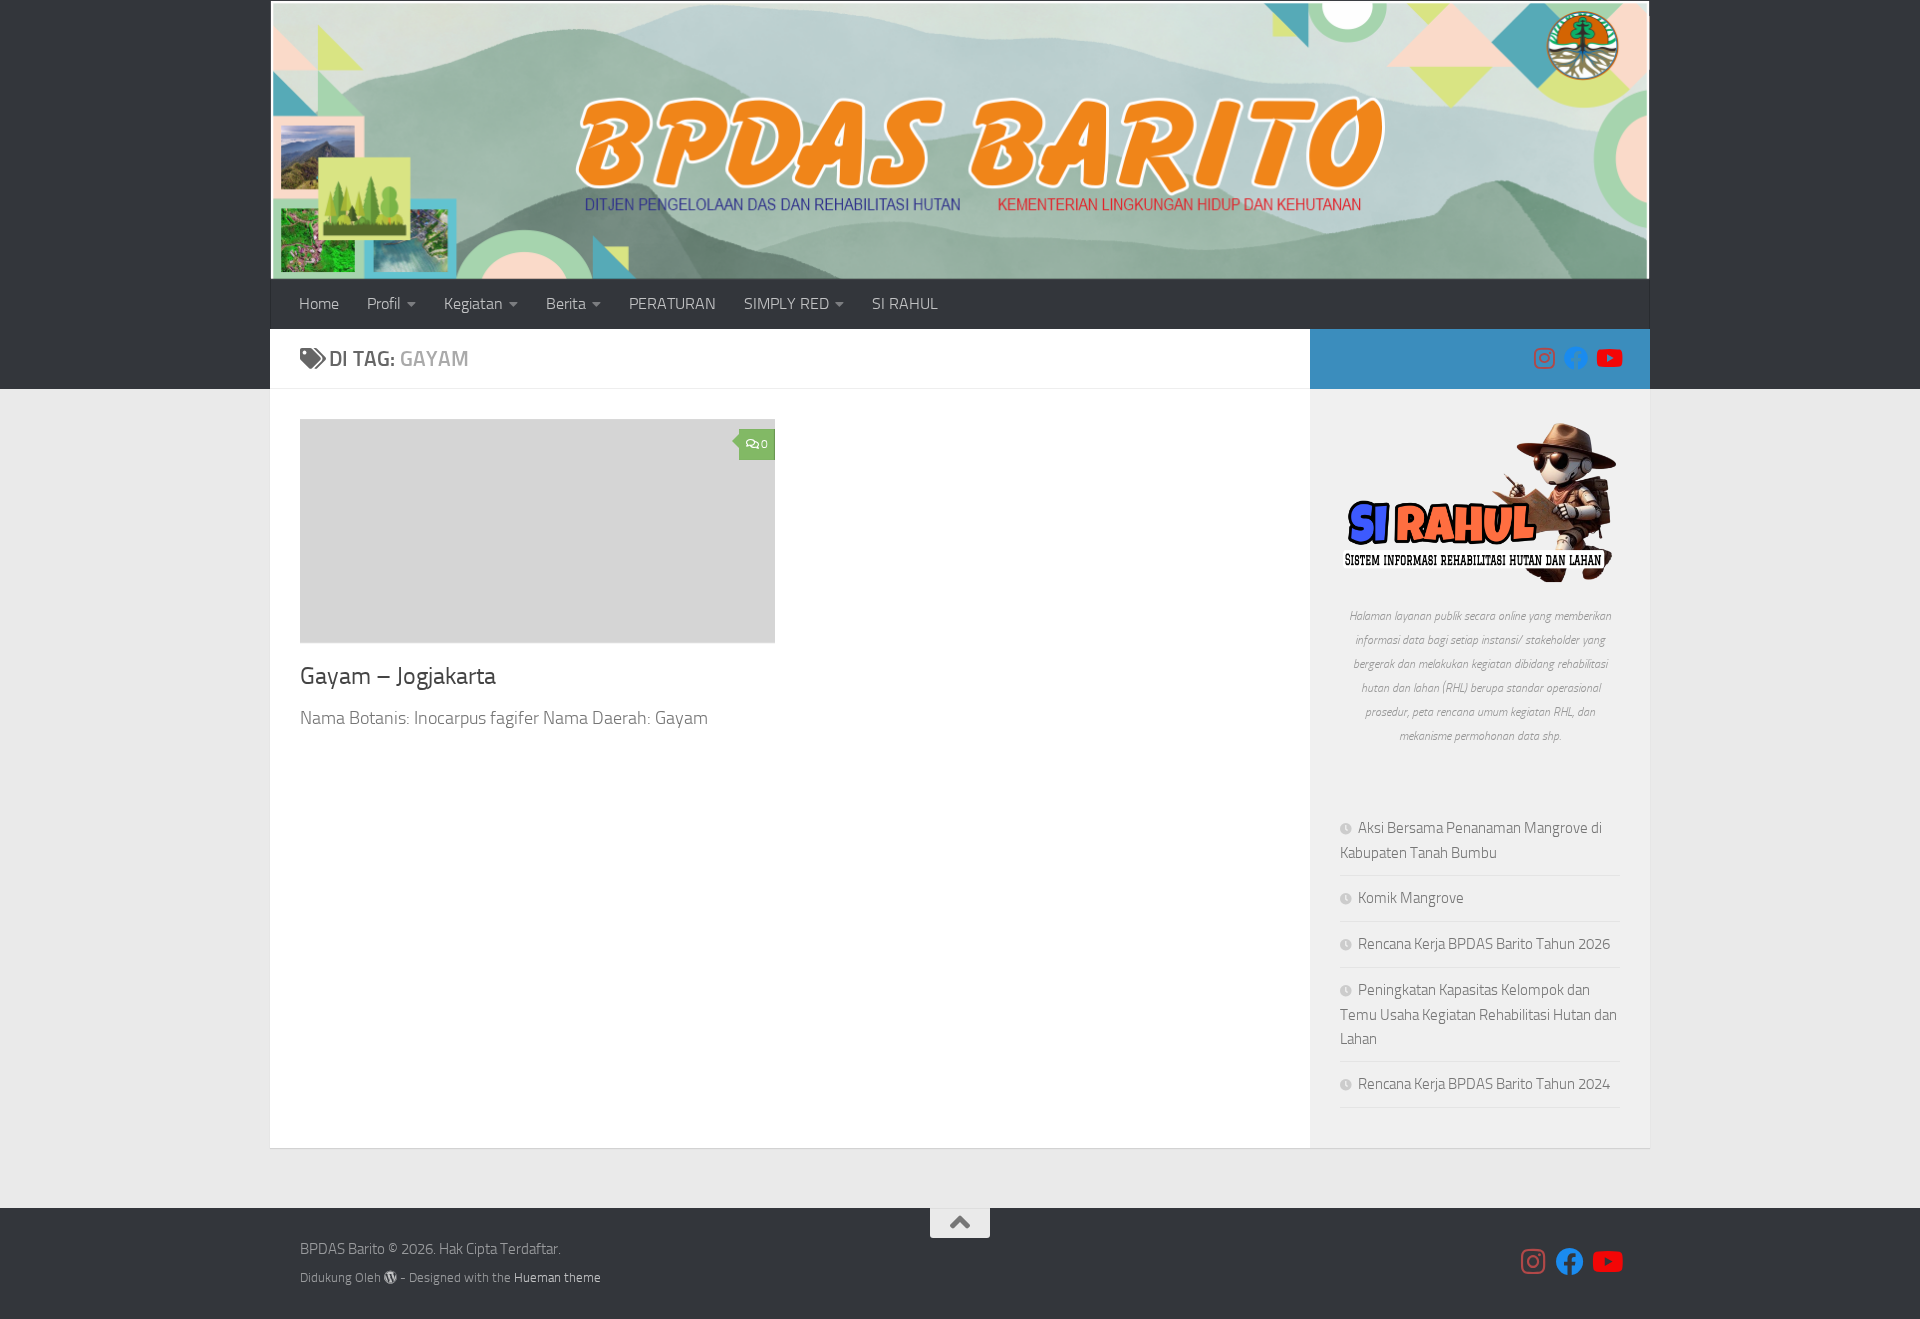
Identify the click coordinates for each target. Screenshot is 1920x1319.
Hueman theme (557, 1277)
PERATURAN (672, 303)
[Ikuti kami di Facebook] (1576, 358)
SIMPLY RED (786, 303)
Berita (566, 303)
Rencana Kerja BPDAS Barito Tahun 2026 (1484, 944)
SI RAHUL (905, 303)
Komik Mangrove (1411, 898)
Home (319, 303)
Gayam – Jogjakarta (398, 676)
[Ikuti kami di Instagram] (1544, 358)
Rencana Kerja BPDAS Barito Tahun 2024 (1484, 1084)
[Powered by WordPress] (390, 1277)
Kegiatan (473, 303)
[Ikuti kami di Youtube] (1608, 358)
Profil (384, 303)
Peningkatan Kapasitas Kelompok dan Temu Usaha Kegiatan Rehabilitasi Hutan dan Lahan (1478, 1014)
